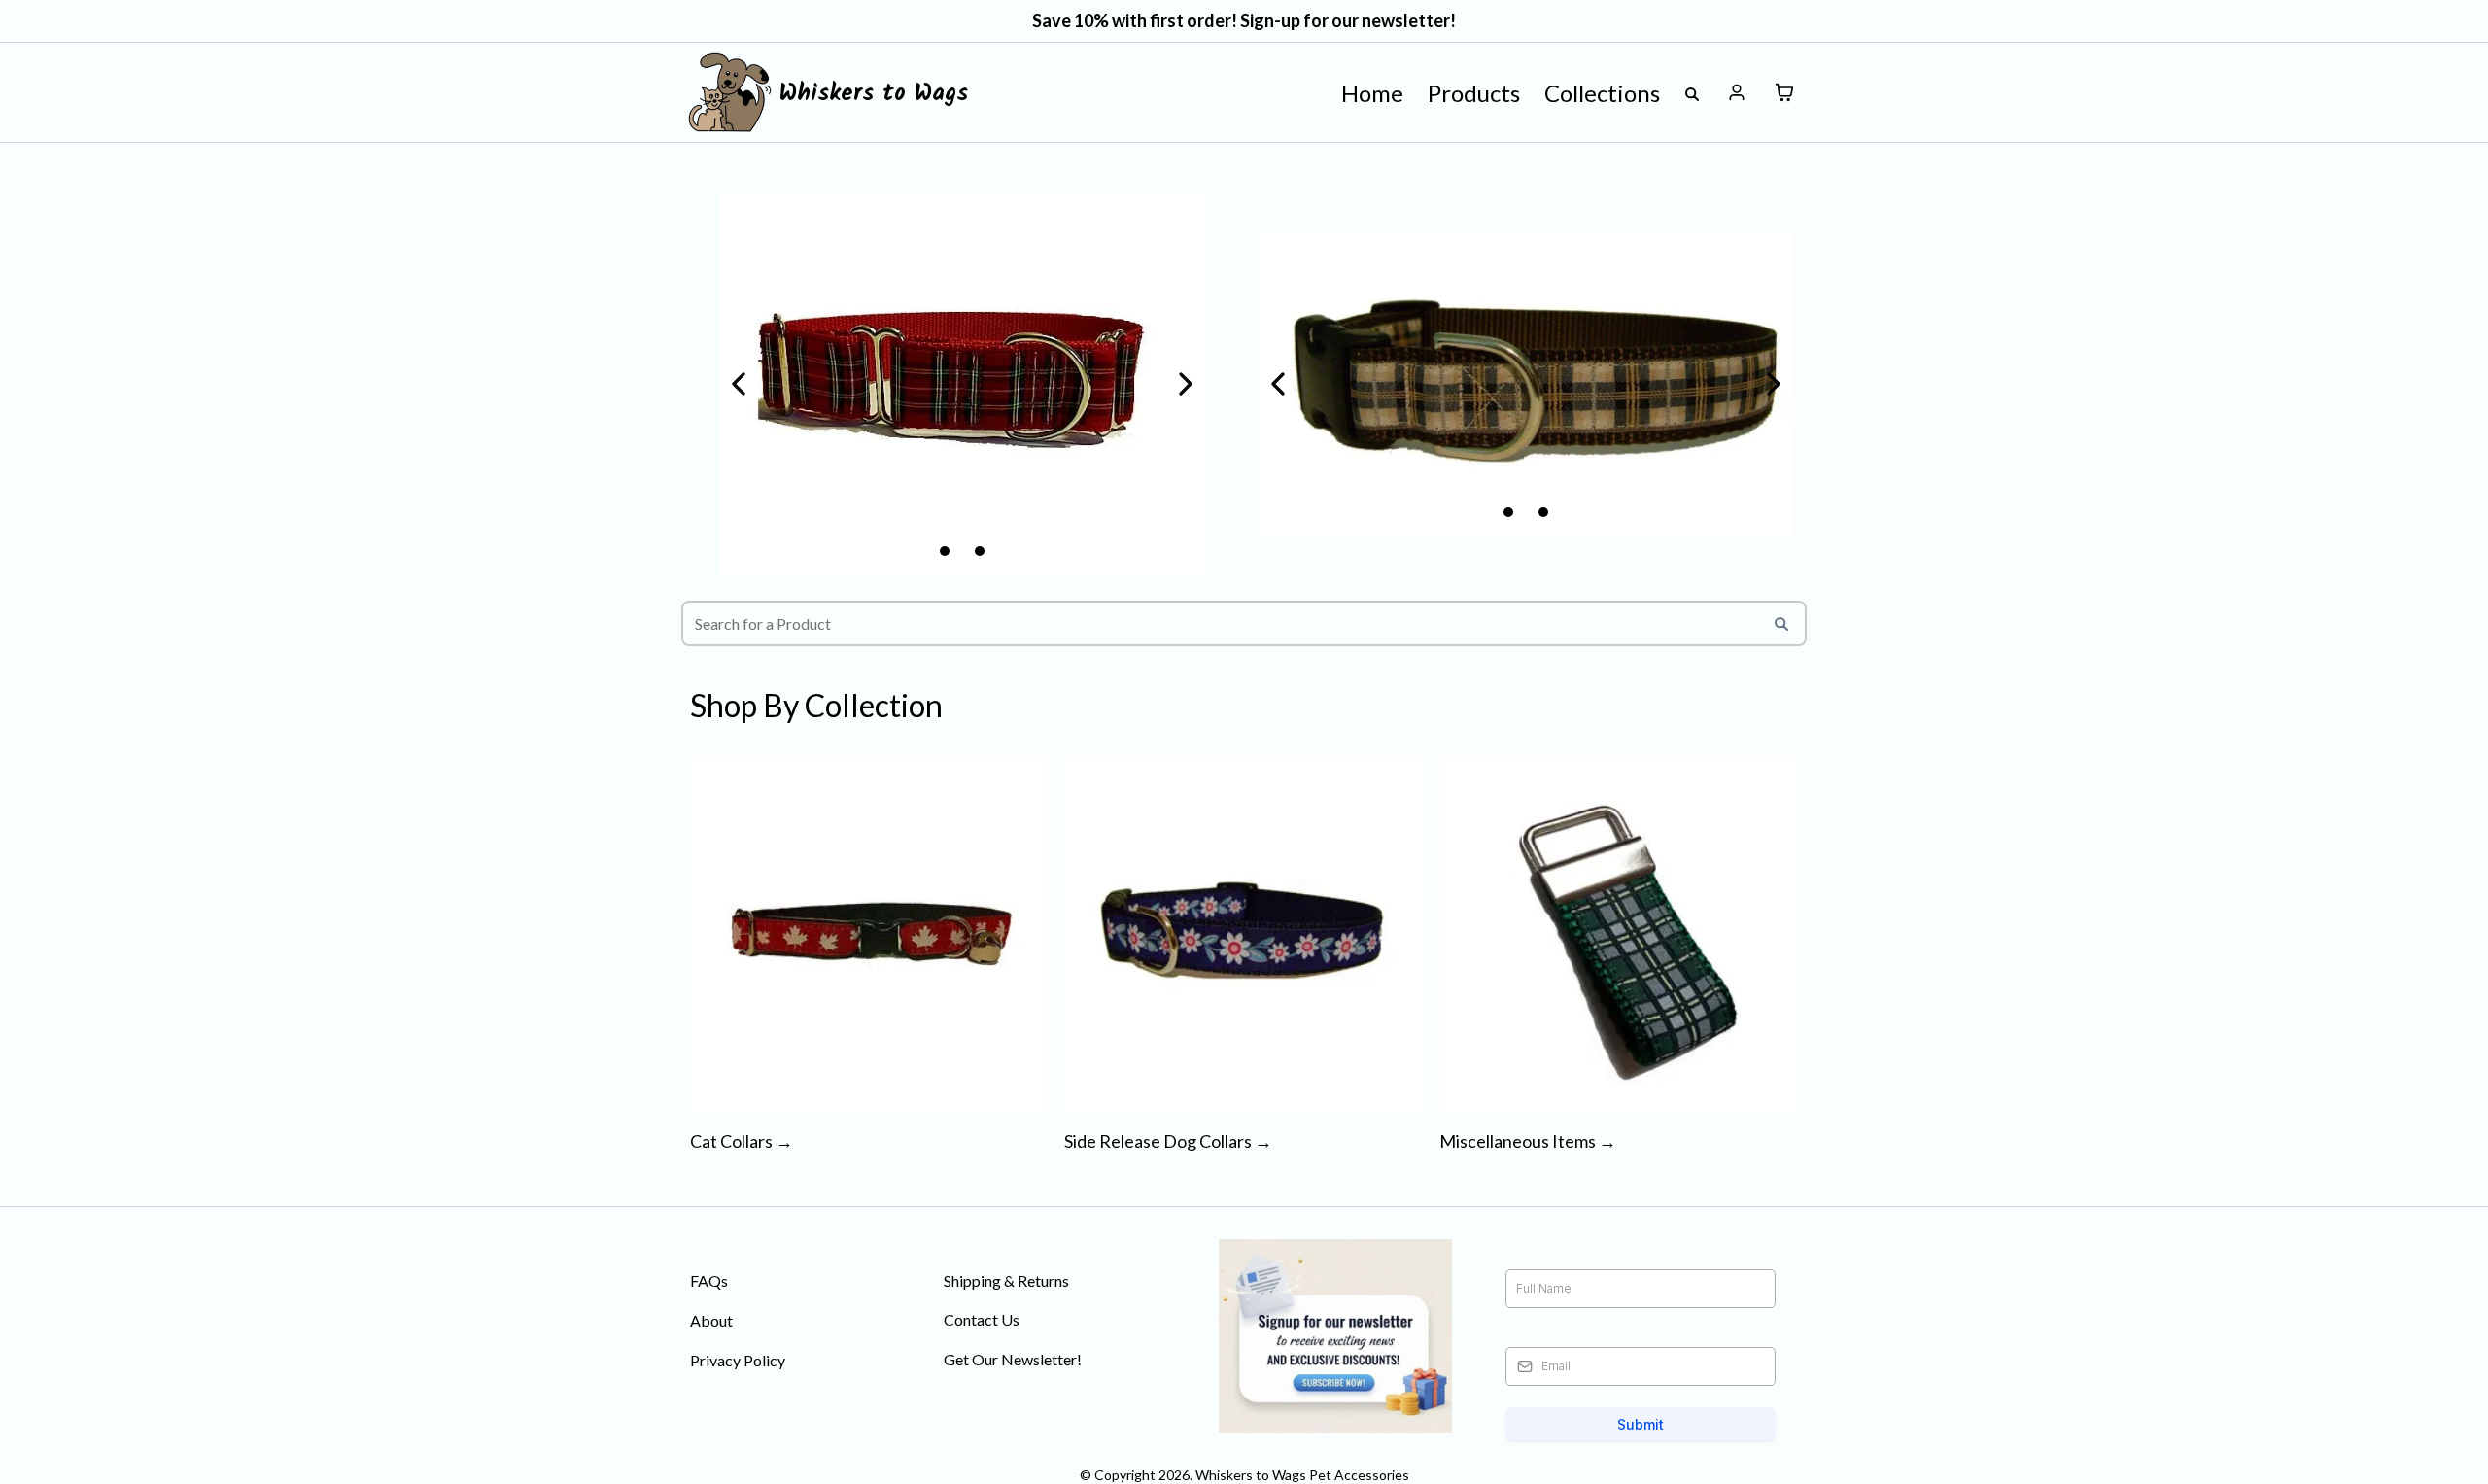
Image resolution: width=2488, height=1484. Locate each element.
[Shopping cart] (1784, 92)
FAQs (709, 1280)
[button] (1737, 93)
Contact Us (982, 1319)
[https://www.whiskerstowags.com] (730, 92)
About (711, 1320)
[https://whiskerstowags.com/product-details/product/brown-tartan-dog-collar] (1526, 384)
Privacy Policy (738, 1360)
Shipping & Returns (1006, 1280)
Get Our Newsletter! (1013, 1359)
